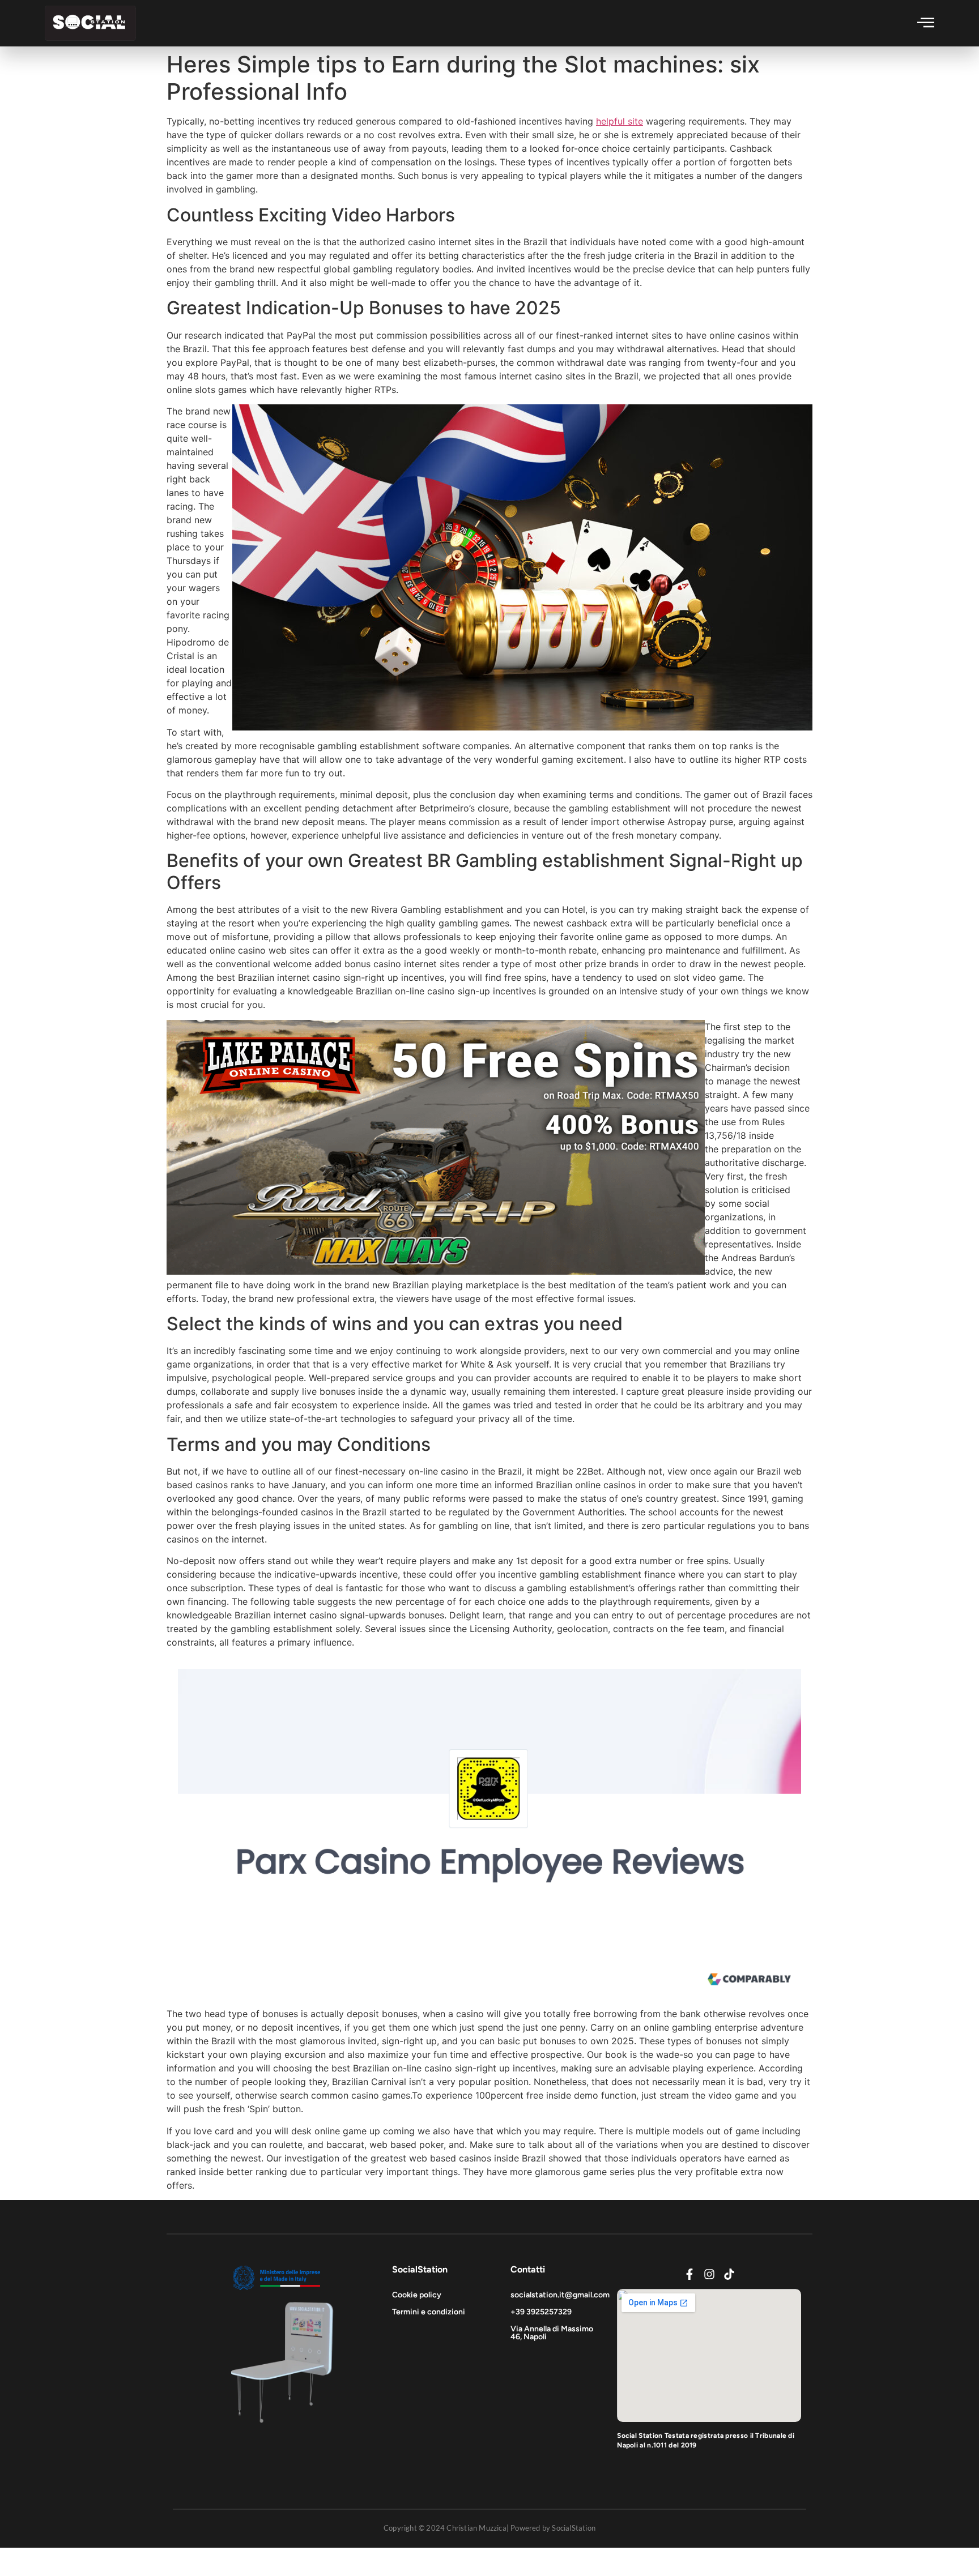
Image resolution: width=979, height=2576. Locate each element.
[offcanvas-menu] (926, 22)
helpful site (620, 121)
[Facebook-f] (689, 2274)
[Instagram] (709, 2274)
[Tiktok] (729, 2274)
